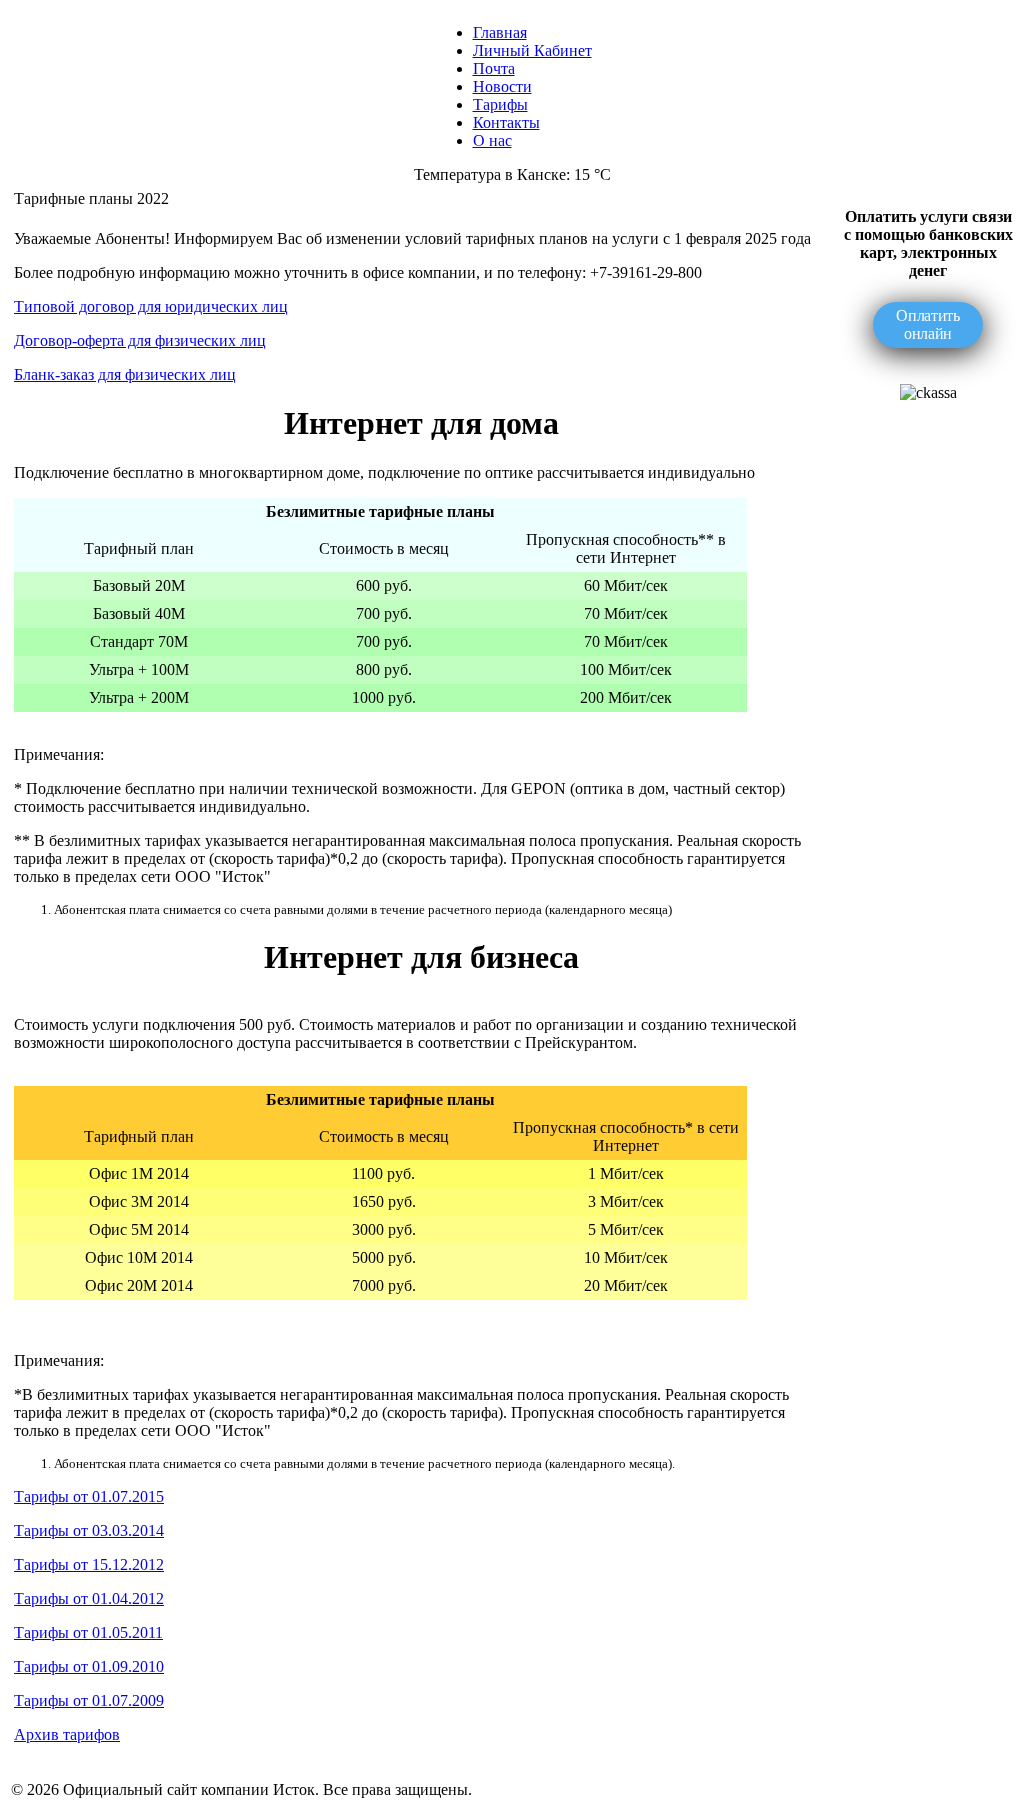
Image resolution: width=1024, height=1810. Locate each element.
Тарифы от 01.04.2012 (89, 1598)
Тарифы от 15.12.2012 (89, 1564)
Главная (500, 32)
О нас (492, 140)
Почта (494, 68)
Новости (502, 86)
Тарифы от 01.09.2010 (89, 1666)
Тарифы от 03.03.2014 (89, 1530)
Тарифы (500, 104)
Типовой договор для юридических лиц (151, 306)
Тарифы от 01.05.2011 (88, 1632)
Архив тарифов (67, 1734)
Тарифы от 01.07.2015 (89, 1496)
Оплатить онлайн (927, 324)
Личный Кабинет (532, 50)
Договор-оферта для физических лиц (140, 340)
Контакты (506, 122)
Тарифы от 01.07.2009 (89, 1700)
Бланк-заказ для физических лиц (125, 374)
